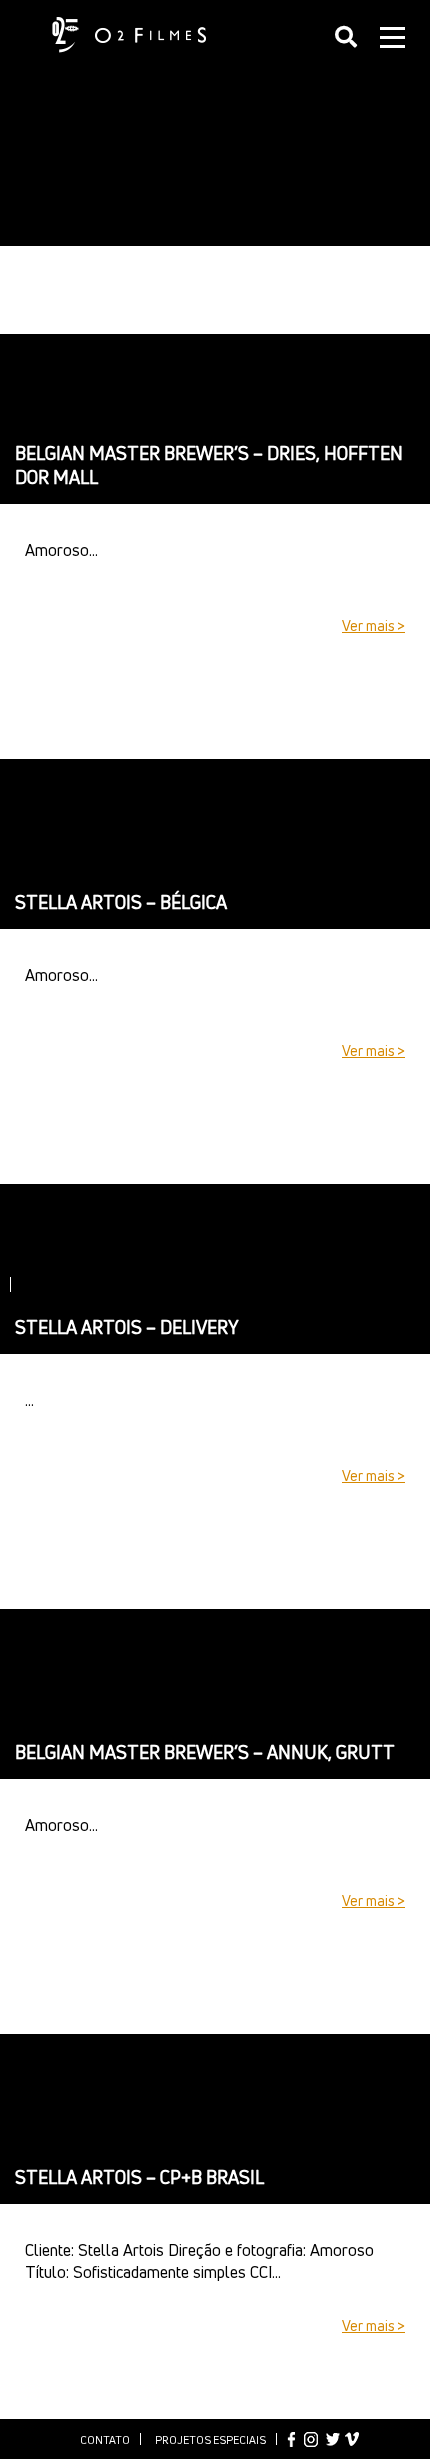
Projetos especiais (210, 2439)
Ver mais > (373, 625)
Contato (105, 2439)
